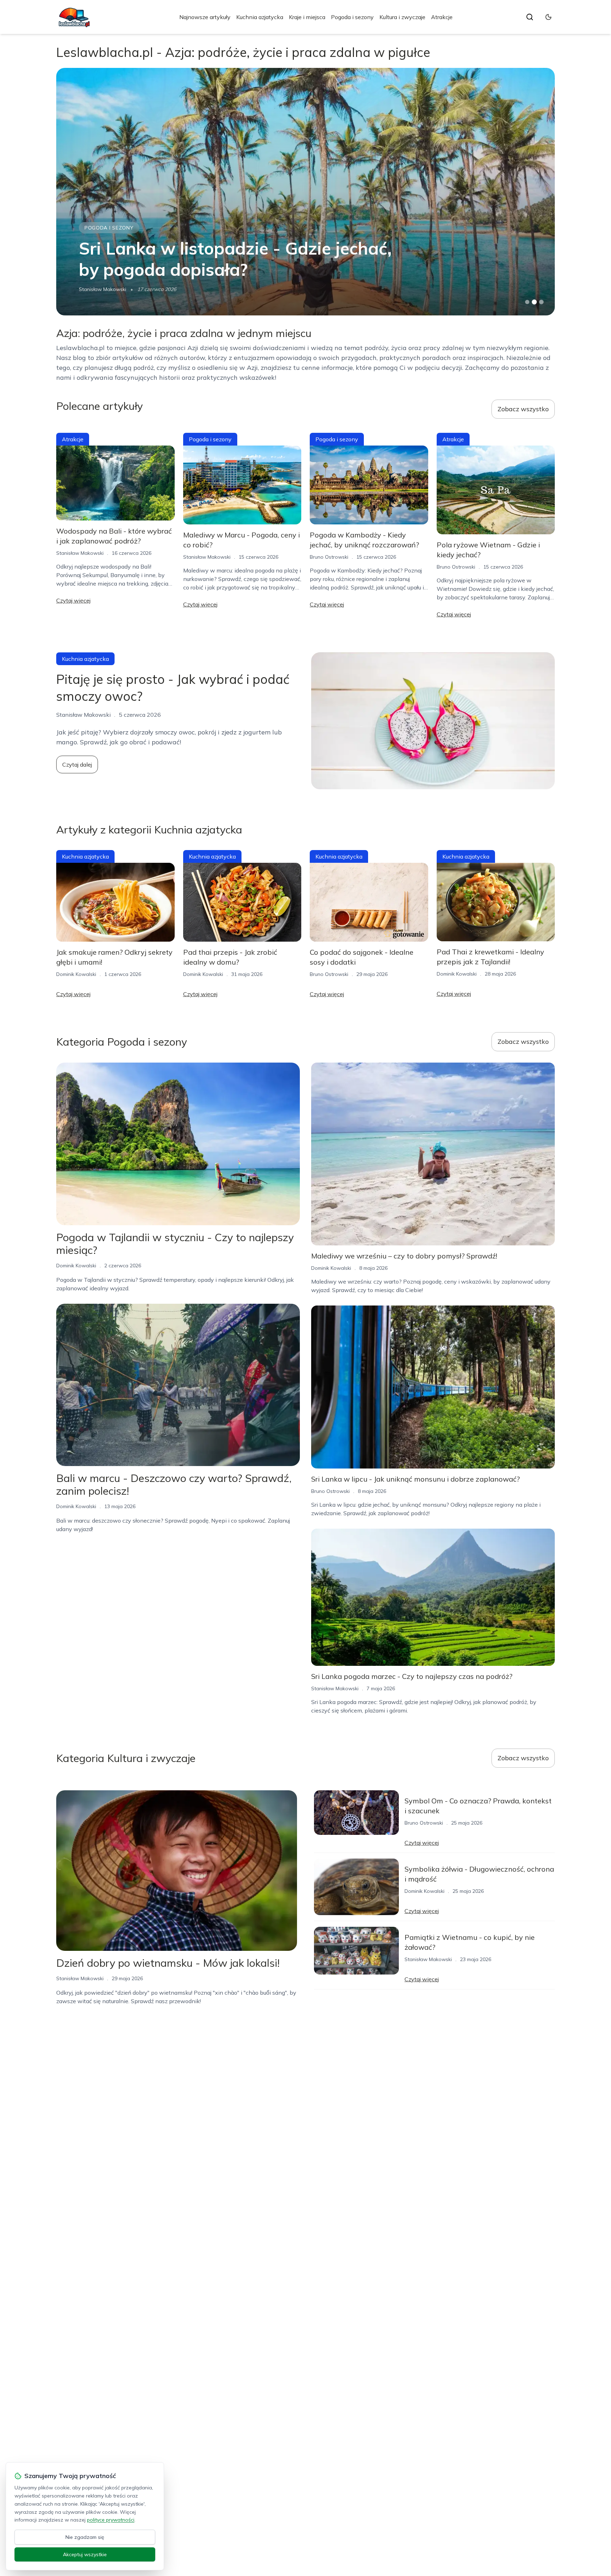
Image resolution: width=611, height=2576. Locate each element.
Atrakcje (442, 17)
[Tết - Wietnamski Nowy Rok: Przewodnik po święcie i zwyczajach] (305, 192)
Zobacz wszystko (523, 409)
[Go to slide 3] (542, 302)
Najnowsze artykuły (205, 17)
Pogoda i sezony (352, 17)
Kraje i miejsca (307, 17)
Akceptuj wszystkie (85, 2554)
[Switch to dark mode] (548, 17)
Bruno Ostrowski (329, 557)
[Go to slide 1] (527, 302)
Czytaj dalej (77, 764)
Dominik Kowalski (99, 289)
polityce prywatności (111, 2520)
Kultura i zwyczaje (402, 17)
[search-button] (530, 17)
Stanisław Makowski (80, 553)
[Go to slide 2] (534, 302)
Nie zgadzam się (85, 2537)
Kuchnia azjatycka (260, 17)
